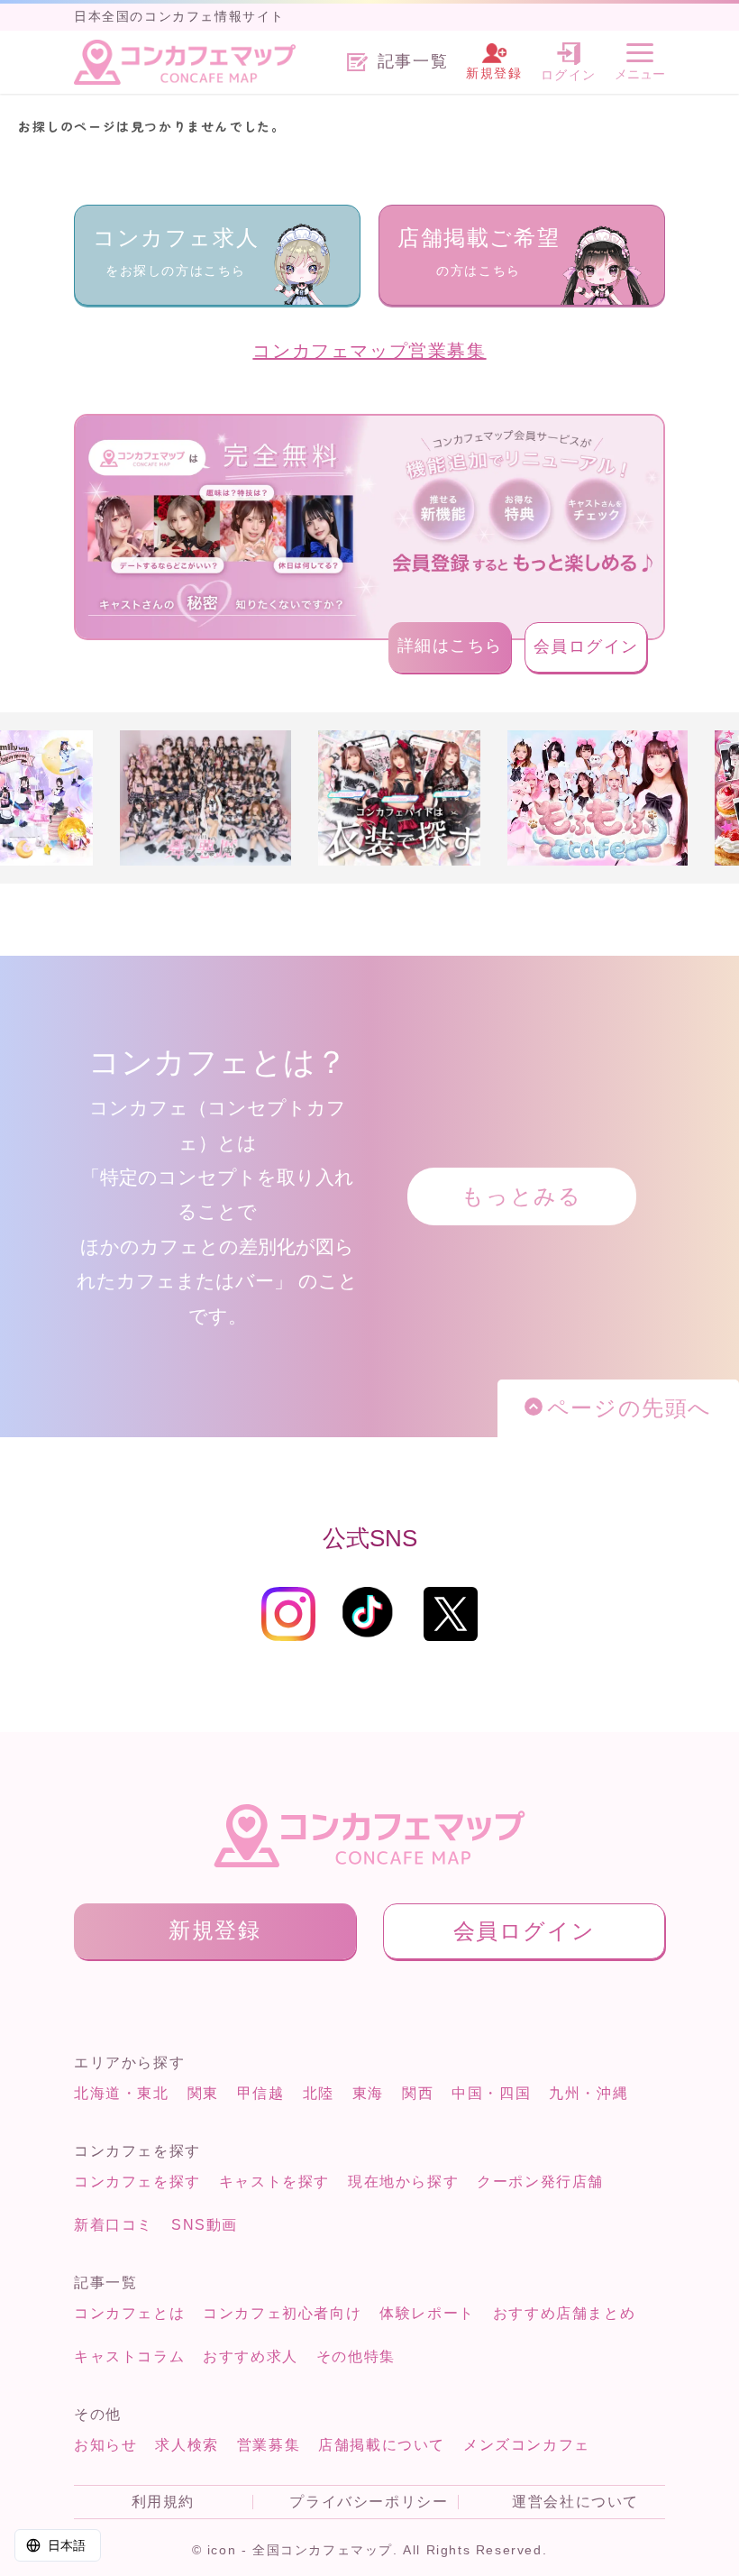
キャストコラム (129, 2356)
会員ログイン (587, 646)
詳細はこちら (451, 646)
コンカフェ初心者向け (282, 2313)
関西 (418, 2093)
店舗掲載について (382, 2445)
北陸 (319, 2093)
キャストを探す (274, 2182)
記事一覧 (413, 62)
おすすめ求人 (251, 2356)
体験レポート (427, 2313)
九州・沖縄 (588, 2093)
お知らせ (105, 2445)
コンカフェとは (129, 2313)
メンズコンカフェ (527, 2445)
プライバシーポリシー (369, 2502)
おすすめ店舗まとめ (564, 2313)
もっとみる (521, 1196)
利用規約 (163, 2502)
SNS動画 (205, 2225)
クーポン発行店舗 (540, 2182)
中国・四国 (491, 2093)
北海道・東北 (122, 2093)
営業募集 (269, 2445)
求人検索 (187, 2445)
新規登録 (214, 1930)
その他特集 (356, 2356)
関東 (203, 2093)
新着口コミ (114, 2225)
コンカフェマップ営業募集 (369, 351)
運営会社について (575, 2502)
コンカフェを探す (137, 2182)
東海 (368, 2093)
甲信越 (261, 2093)
